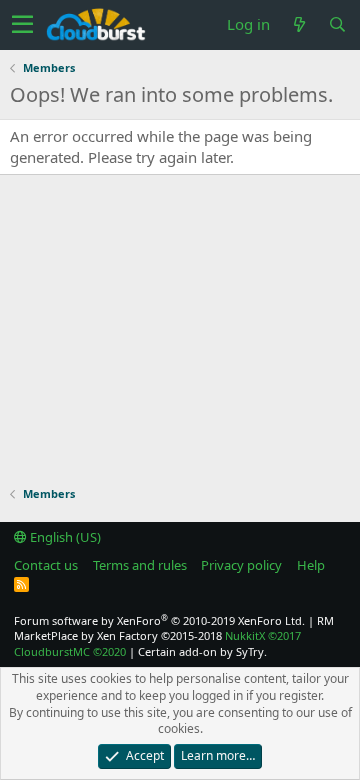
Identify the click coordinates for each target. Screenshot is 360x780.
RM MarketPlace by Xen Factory (174, 628)
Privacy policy (241, 565)
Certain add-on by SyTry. (202, 651)
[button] (22, 25)
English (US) (64, 537)
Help (311, 565)
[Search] (337, 24)
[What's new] (299, 24)
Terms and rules (140, 565)
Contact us (46, 565)
